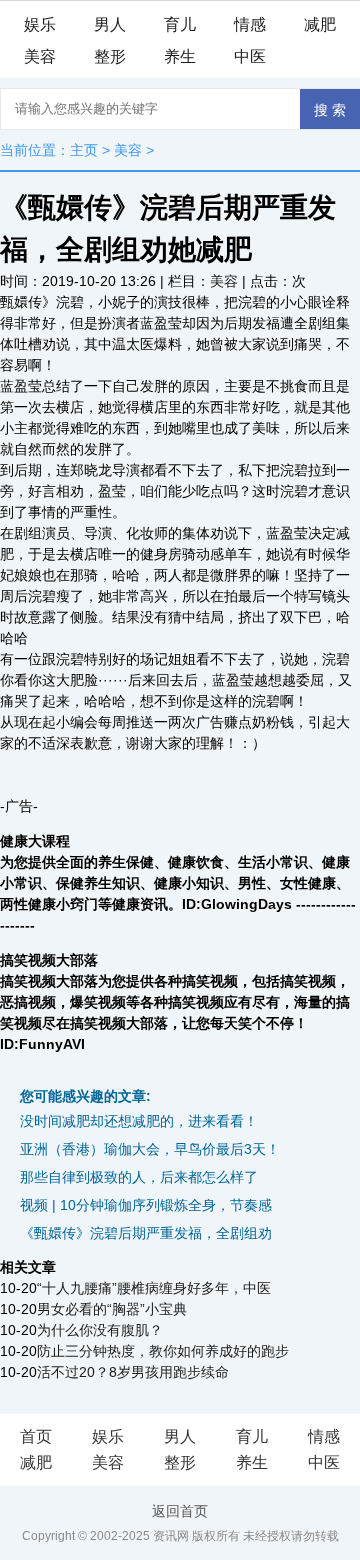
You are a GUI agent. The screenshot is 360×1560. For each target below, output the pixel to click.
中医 (250, 56)
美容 (40, 56)
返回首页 (180, 1511)
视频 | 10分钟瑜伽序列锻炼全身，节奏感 (146, 1205)
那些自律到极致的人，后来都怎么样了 (139, 1177)
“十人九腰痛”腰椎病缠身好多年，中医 (154, 1288)
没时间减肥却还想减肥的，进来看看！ (139, 1121)
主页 (84, 150)
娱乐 (40, 24)
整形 (110, 56)
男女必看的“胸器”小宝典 (112, 1309)
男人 (110, 24)
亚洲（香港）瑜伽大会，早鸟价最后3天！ (150, 1149)
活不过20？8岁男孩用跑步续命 (133, 1372)
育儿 (180, 24)
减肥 (320, 24)
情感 (250, 24)
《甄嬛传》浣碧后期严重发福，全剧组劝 (146, 1233)
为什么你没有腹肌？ (100, 1330)
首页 (36, 1436)
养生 (180, 56)
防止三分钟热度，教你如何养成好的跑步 (163, 1351)
